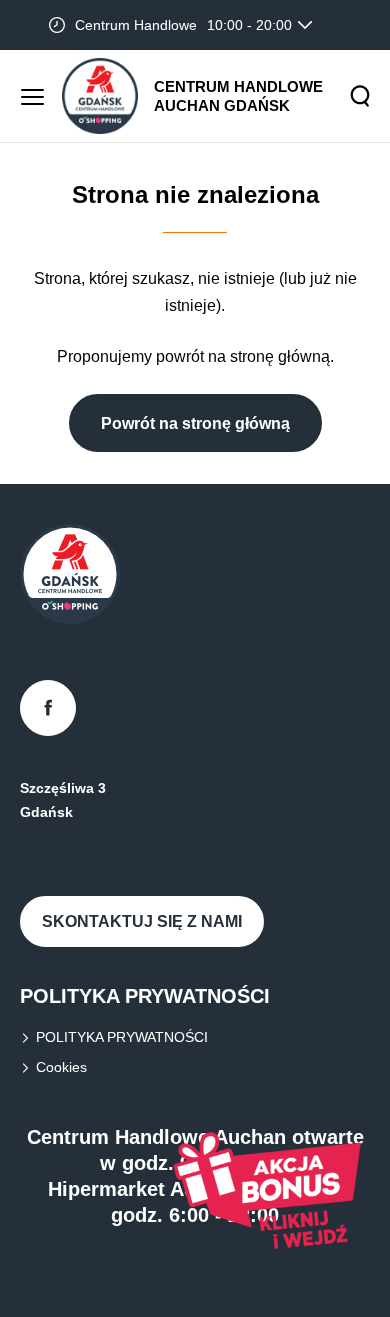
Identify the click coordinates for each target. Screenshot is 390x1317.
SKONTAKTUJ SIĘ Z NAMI (142, 921)
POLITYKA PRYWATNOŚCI (122, 1037)
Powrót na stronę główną (195, 423)
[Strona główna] (100, 96)
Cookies (61, 1067)
